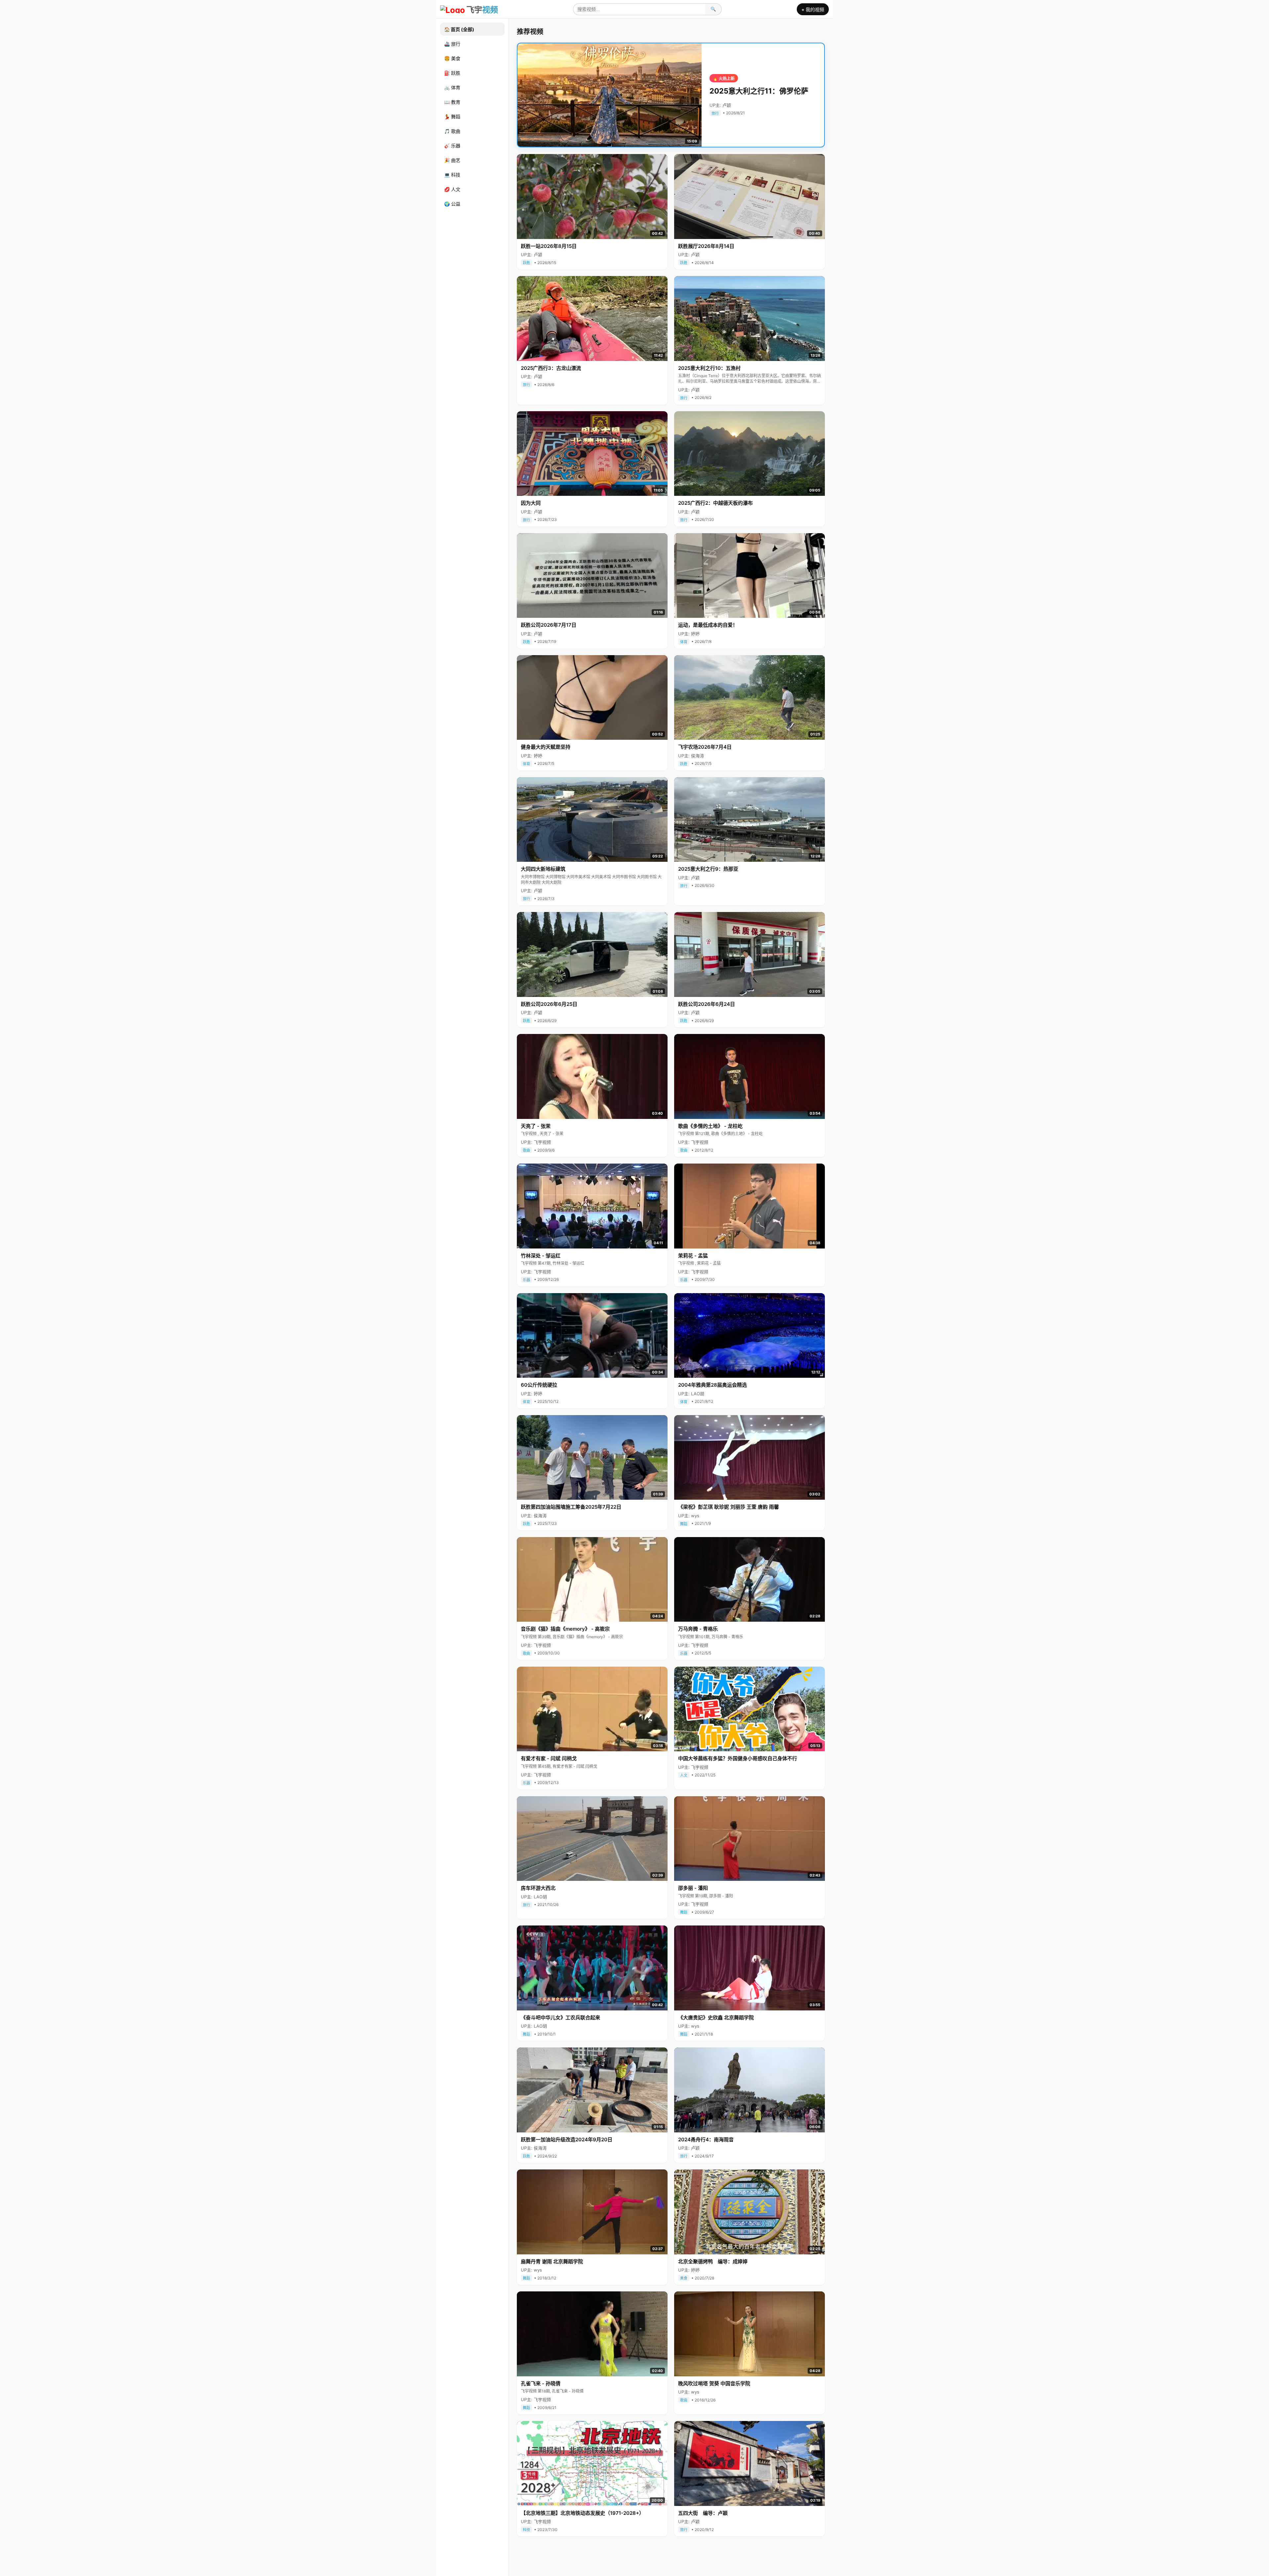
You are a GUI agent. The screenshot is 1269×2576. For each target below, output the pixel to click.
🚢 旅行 (452, 44)
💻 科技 (452, 175)
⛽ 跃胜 (452, 73)
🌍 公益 (452, 204)
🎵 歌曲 (452, 131)
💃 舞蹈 (452, 117)
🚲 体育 (452, 87)
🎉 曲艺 (452, 160)
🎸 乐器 (452, 146)
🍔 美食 (452, 58)
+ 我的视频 (813, 9)
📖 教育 (452, 102)
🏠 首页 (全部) (459, 29)
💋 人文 (452, 189)
